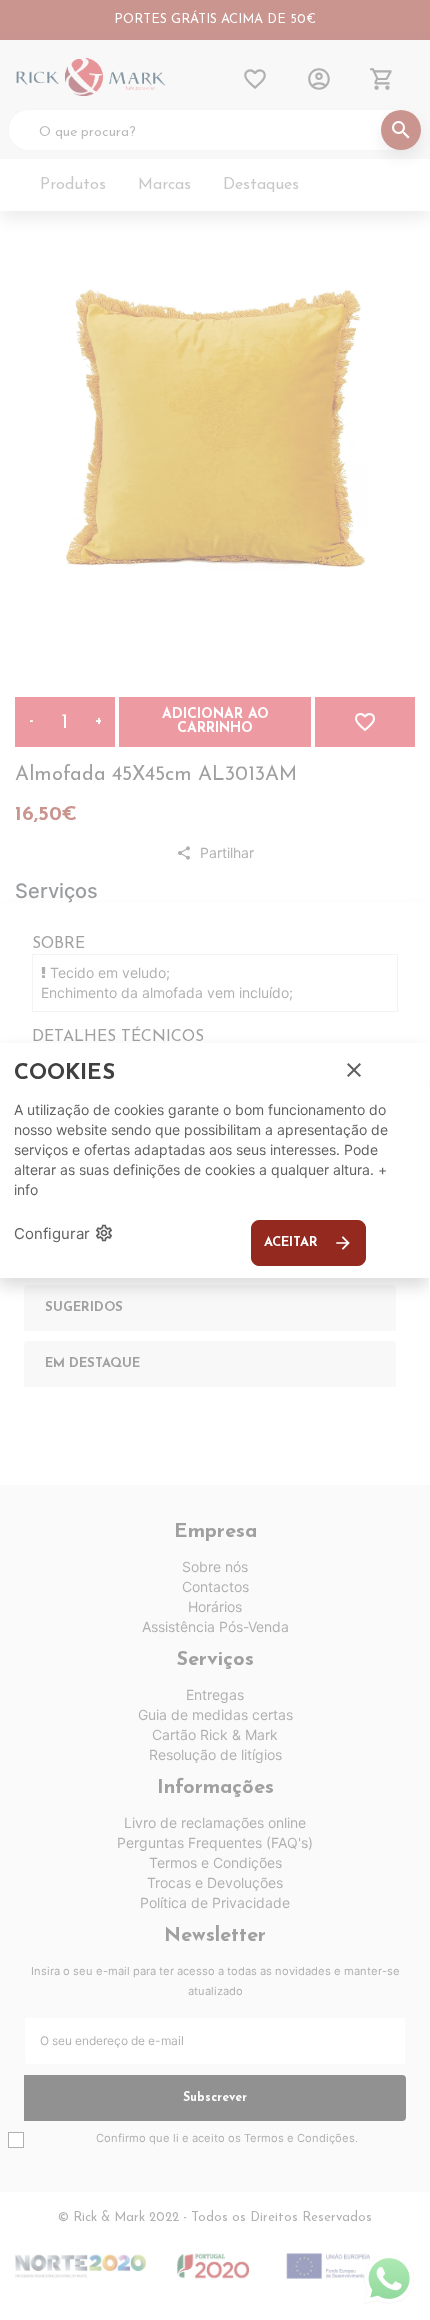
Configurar (64, 1233)
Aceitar (308, 1243)
